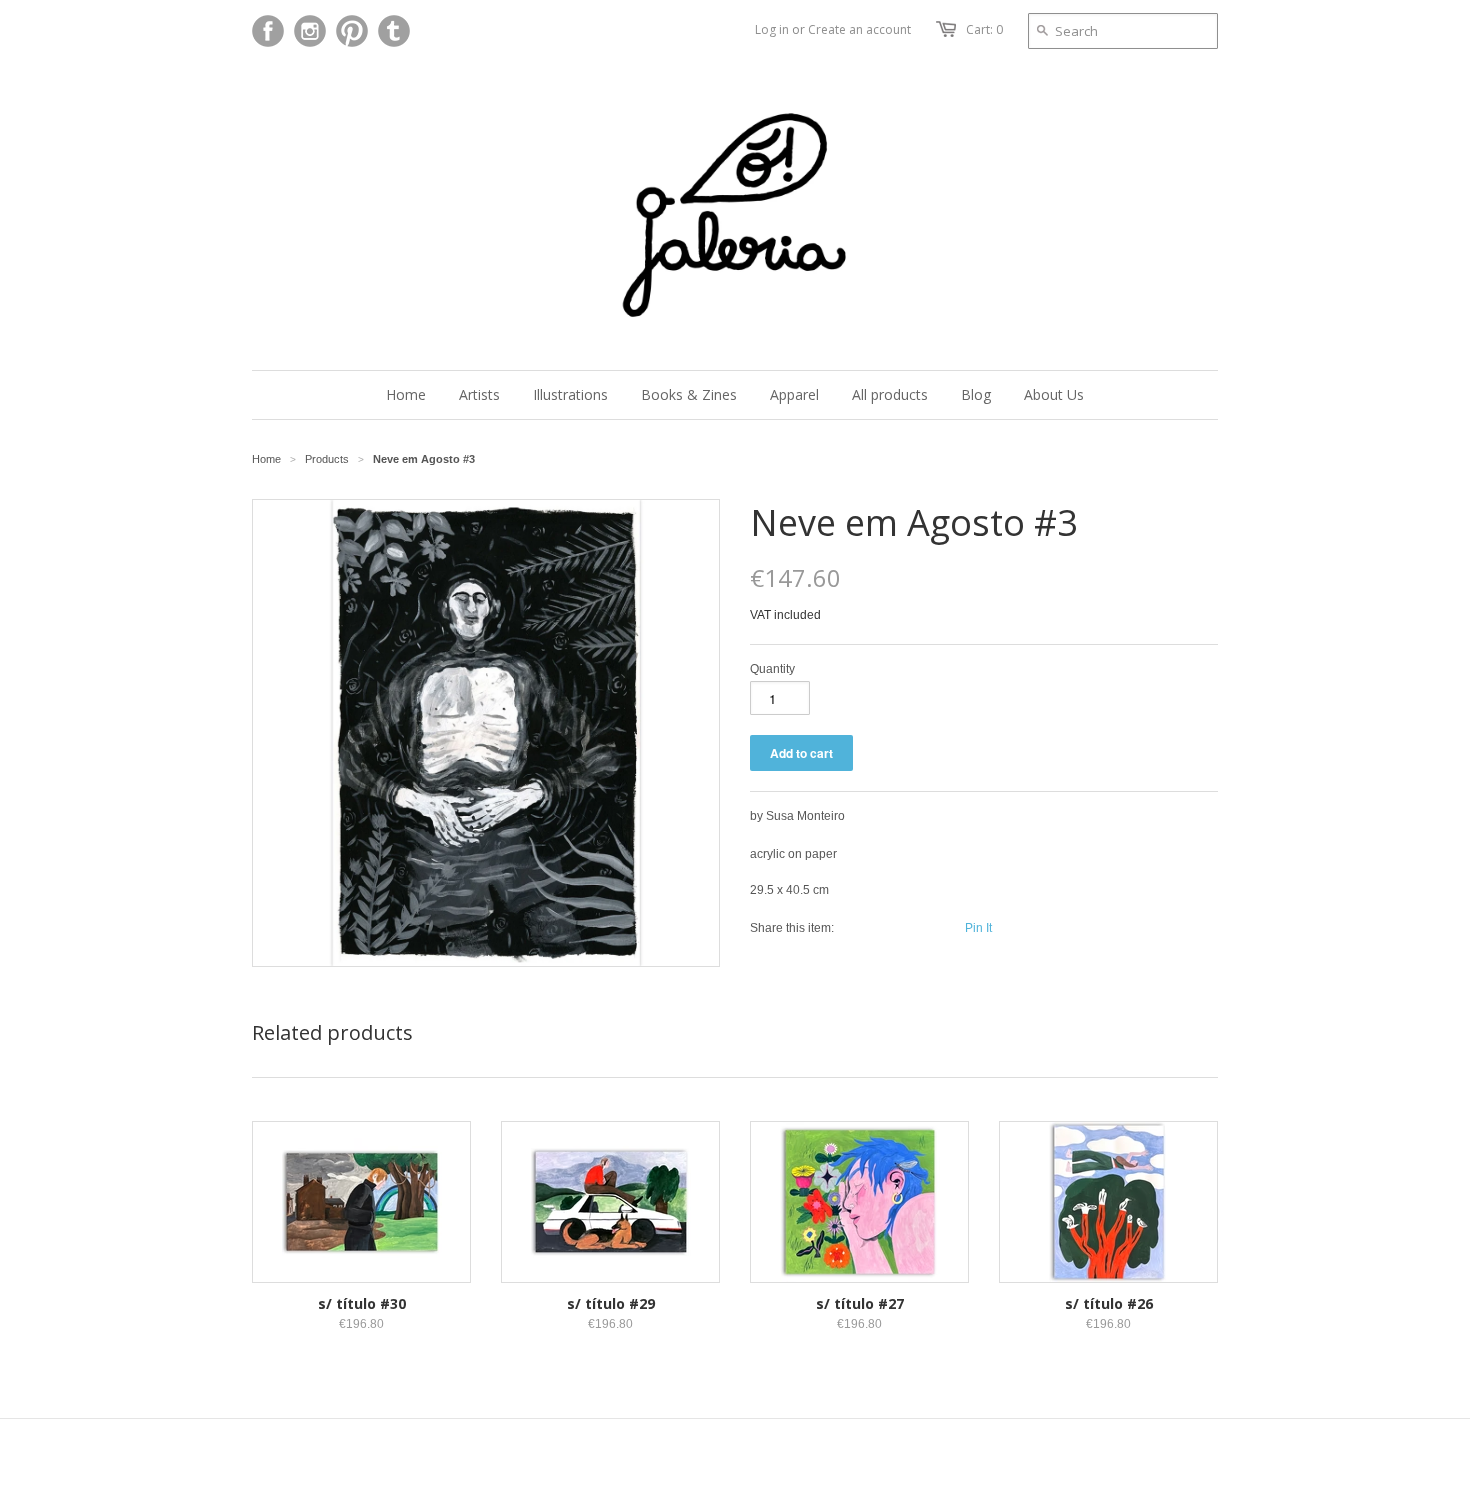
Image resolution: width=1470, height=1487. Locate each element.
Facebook (268, 31)
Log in (772, 29)
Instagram (310, 31)
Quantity (772, 669)
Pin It (978, 928)
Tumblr (394, 31)
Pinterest (352, 31)
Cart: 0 (984, 29)
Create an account (859, 29)
